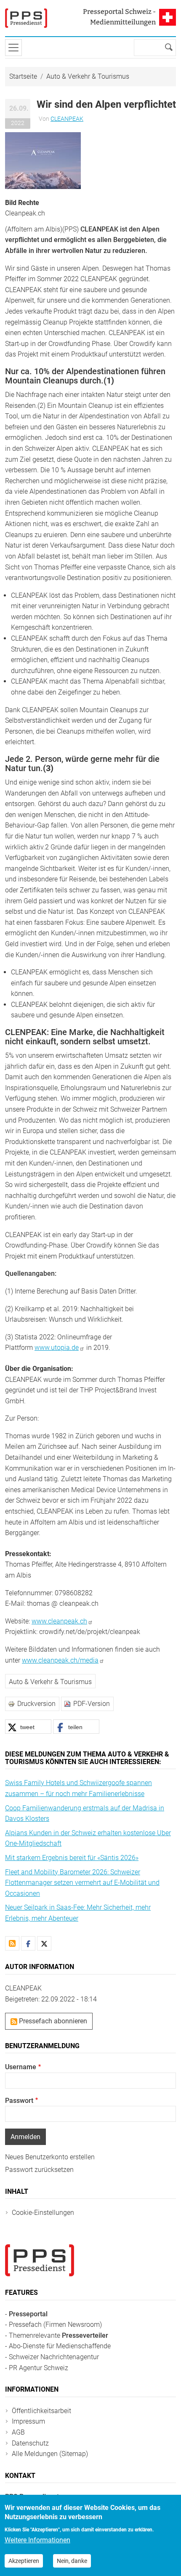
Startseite (23, 76)
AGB (18, 2432)
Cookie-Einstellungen (43, 2213)
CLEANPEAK (67, 119)
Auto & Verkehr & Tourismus (88, 76)
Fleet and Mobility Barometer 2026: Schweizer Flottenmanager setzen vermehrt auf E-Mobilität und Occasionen (82, 1883)
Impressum (28, 2421)
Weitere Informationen (37, 2540)
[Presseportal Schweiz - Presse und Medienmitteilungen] (26, 18)
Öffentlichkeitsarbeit (41, 2411)
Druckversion (36, 1704)
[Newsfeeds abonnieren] (12, 1943)
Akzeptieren (24, 2561)
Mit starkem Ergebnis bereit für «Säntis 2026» (72, 1858)
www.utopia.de (57, 1348)
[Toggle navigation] (13, 48)
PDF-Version (92, 1704)
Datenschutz (30, 2443)
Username (21, 2067)
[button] (43, 160)
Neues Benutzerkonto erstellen (50, 2157)
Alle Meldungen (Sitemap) (50, 2454)
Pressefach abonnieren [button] (52, 2021)
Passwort (19, 2101)
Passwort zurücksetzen (39, 2170)
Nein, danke (72, 2561)
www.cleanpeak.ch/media (60, 1660)
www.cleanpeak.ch (59, 1621)
